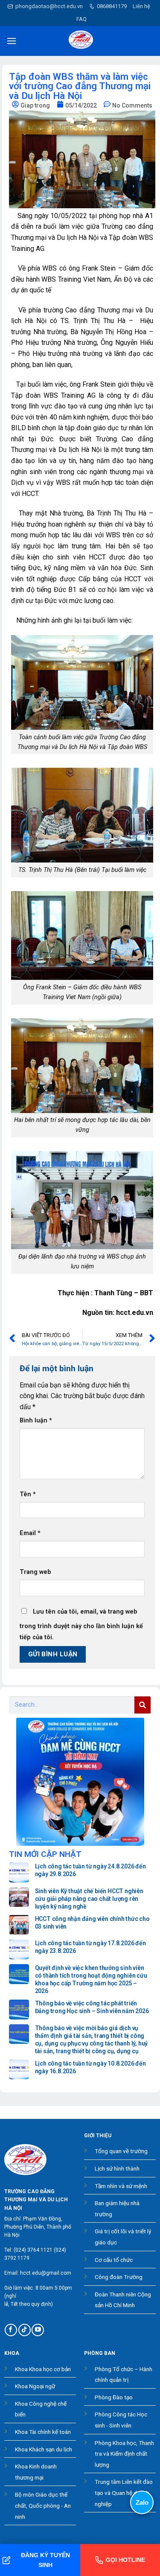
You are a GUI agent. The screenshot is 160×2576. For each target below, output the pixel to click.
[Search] (143, 1705)
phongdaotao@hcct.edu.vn (49, 6)
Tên (28, 1494)
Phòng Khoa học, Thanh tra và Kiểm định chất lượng (124, 2454)
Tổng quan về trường (121, 2151)
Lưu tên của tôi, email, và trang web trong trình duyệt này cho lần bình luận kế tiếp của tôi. (81, 1625)
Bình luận (36, 1421)
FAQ (81, 19)
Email (30, 1533)
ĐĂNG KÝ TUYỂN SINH (45, 2560)
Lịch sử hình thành (117, 2168)
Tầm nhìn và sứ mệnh (121, 2186)
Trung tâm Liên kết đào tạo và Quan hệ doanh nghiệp (124, 2493)
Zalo (142, 2502)
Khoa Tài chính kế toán (43, 2432)
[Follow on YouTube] (38, 2330)
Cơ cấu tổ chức (114, 2260)
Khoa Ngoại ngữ (35, 2386)
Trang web (35, 1572)
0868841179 (112, 6)
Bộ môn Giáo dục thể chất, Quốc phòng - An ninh (43, 2505)
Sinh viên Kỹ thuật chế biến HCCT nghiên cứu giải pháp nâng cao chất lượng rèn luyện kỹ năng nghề (89, 1899)
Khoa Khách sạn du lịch (44, 2449)
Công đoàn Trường (119, 2277)
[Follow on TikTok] (25, 2330)
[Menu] (12, 41)
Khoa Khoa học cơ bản (43, 2369)
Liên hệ (141, 6)
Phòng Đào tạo (114, 2397)
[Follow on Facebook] (11, 2330)
